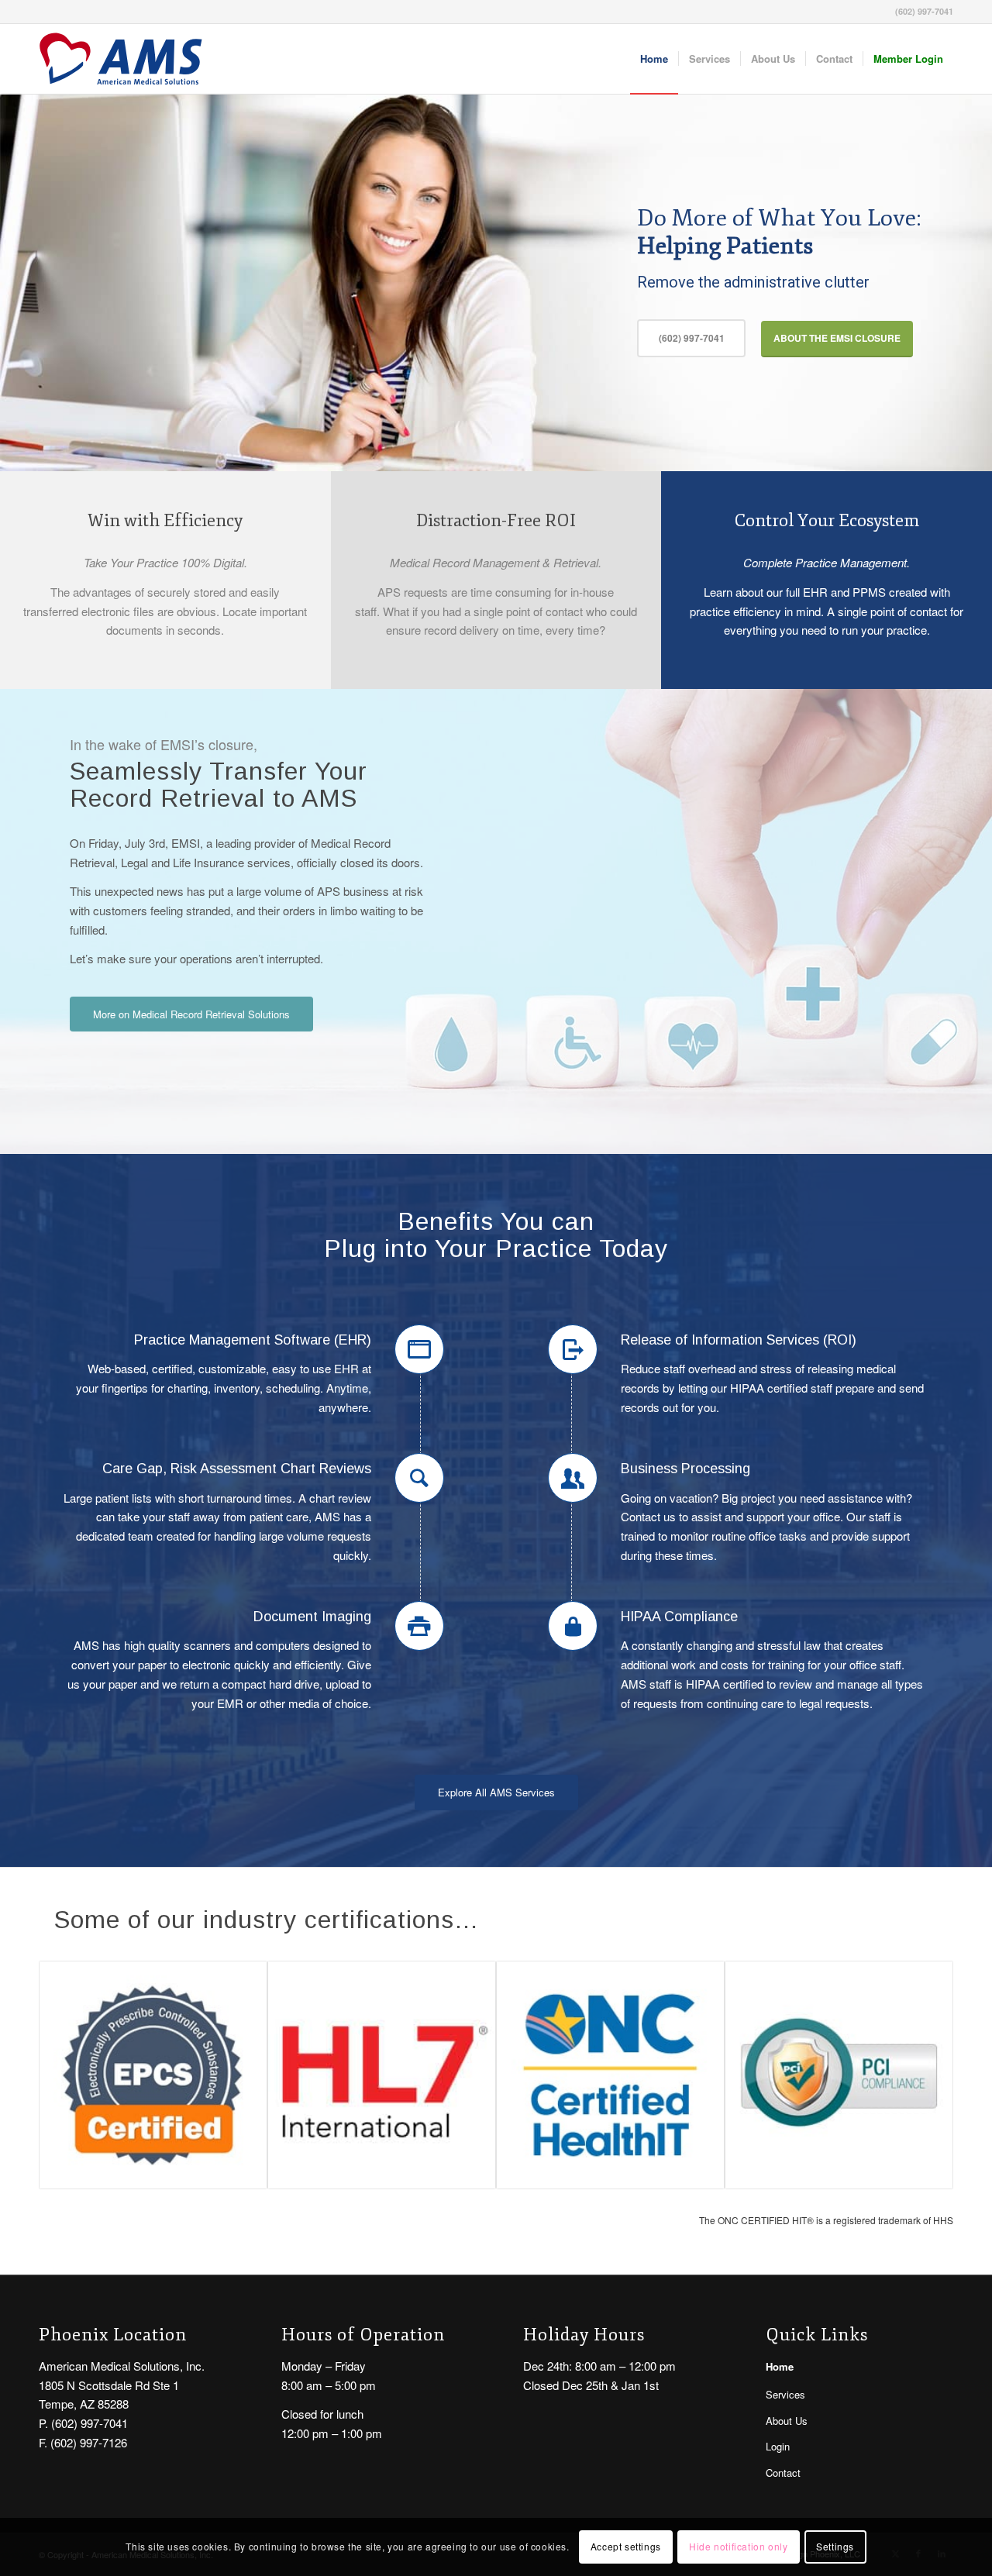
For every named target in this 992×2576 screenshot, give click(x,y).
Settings (835, 2546)
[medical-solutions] (121, 59)
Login (778, 2446)
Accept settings (626, 2546)
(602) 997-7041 (692, 338)
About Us (787, 2421)
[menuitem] (654, 59)
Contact (783, 2473)
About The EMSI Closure (837, 338)
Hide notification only (738, 2546)
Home (780, 2366)
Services (785, 2394)
